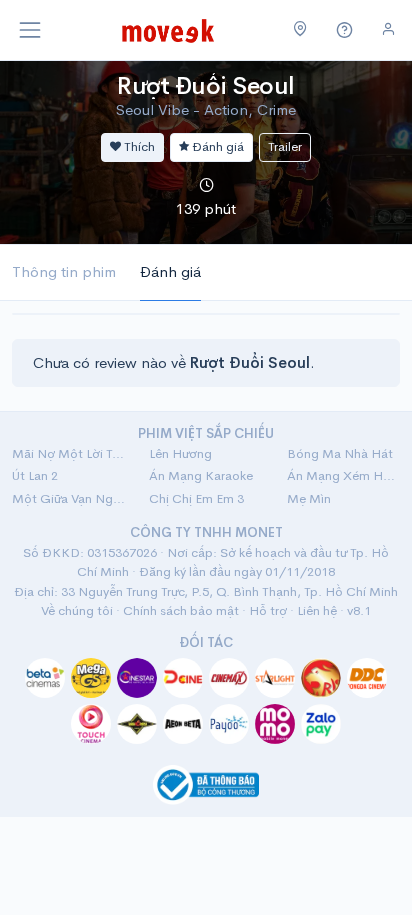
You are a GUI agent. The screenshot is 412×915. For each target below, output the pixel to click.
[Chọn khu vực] (300, 30)
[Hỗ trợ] (345, 30)
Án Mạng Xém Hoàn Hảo (343, 475)
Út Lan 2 (35, 475)
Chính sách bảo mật (181, 610)
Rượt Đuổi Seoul (206, 86)
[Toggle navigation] (30, 30)
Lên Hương (180, 453)
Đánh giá (216, 146)
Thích (138, 146)
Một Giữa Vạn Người (68, 498)
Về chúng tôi (77, 610)
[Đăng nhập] (388, 29)
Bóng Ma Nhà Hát (340, 453)
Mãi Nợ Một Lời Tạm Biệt (68, 453)
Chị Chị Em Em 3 (196, 498)
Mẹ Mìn (309, 498)
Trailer (285, 146)
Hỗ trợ (268, 610)
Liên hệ (317, 610)
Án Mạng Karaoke (201, 475)
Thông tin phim (64, 271)
